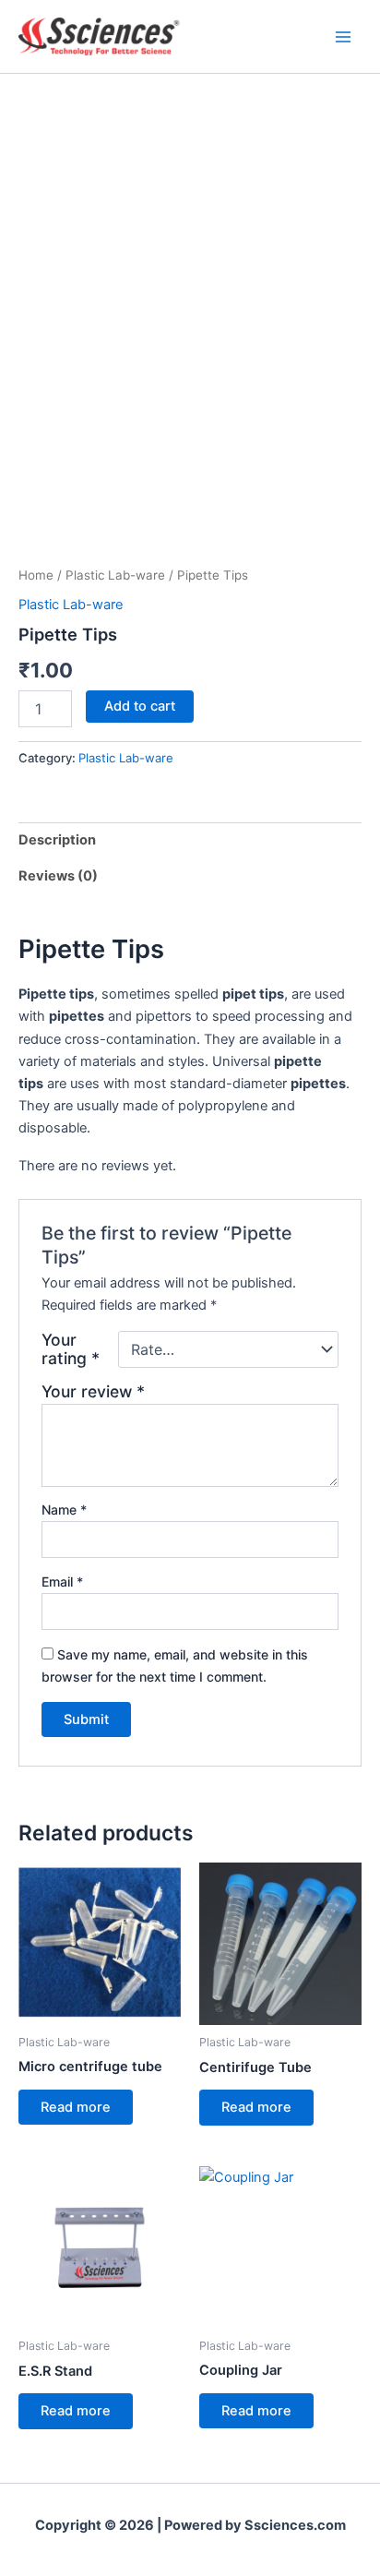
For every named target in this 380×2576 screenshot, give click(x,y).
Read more (76, 2107)
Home (36, 575)
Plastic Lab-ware (115, 575)
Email (62, 1582)
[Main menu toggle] (343, 36)
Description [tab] (57, 840)
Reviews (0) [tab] (58, 876)
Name (64, 1510)
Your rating (71, 1349)
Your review (93, 1391)
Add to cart (140, 706)
